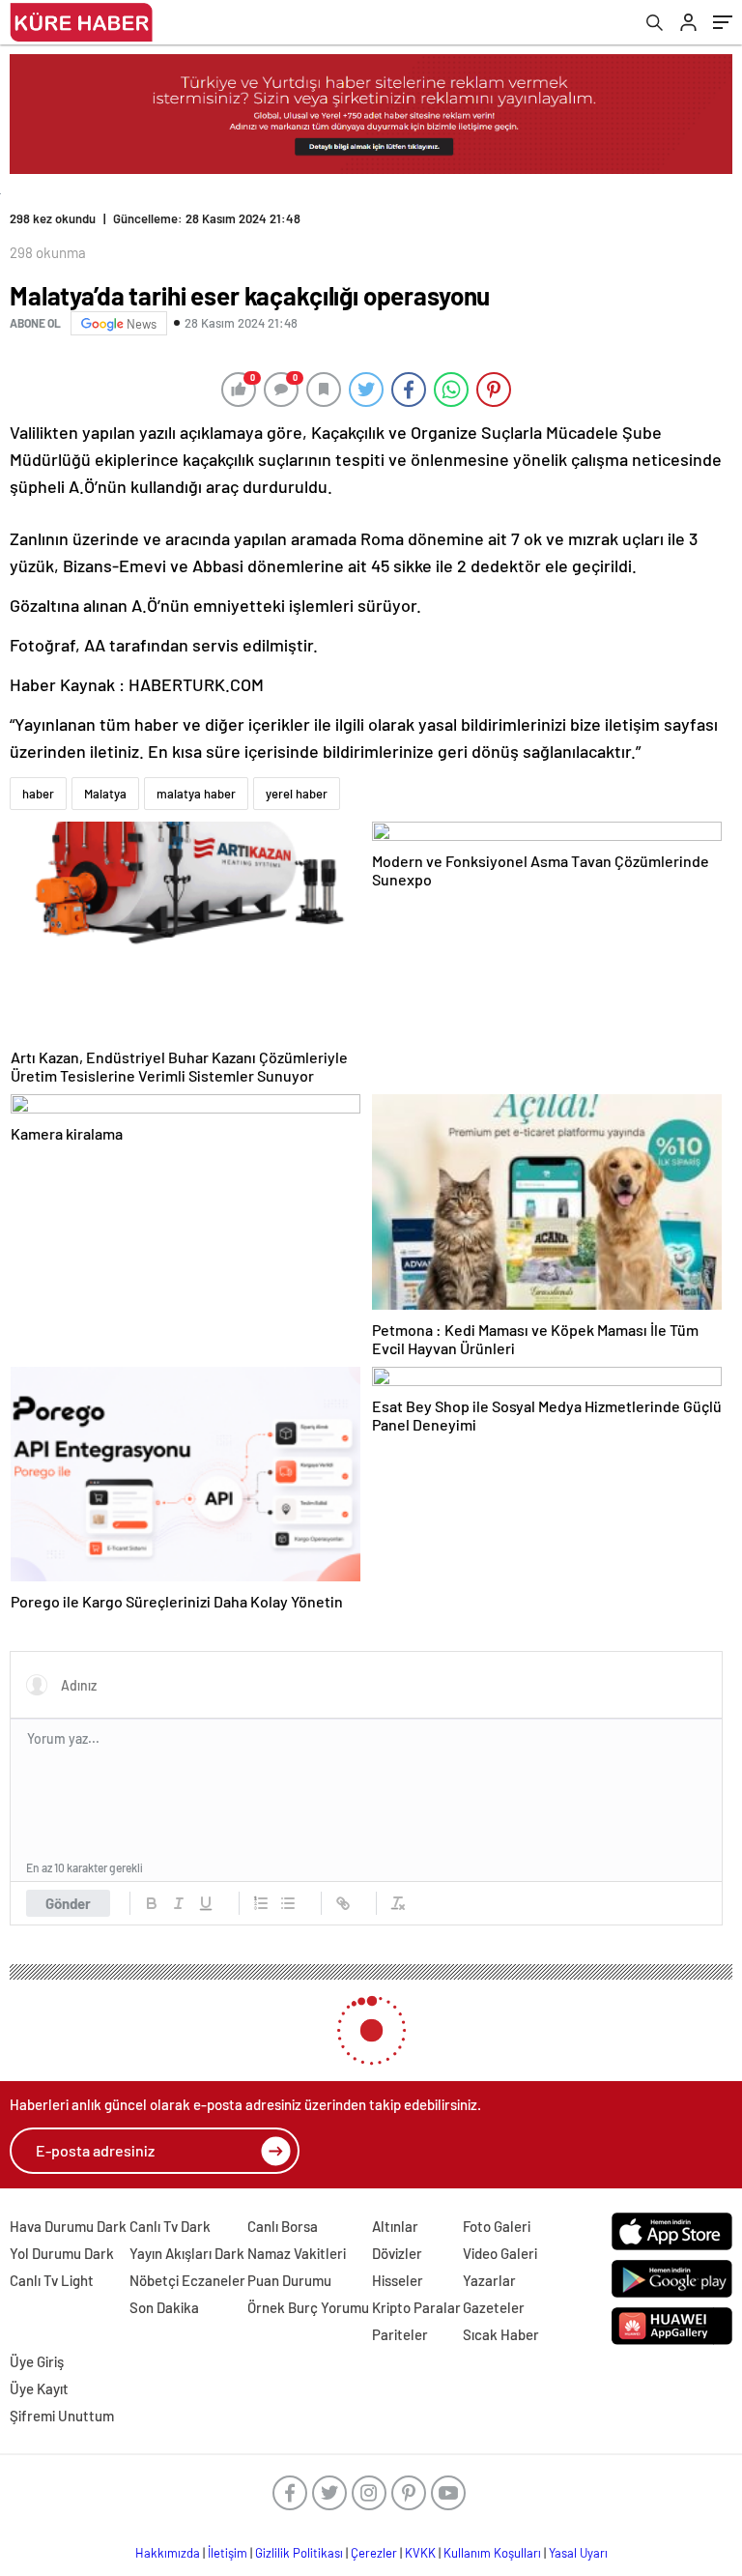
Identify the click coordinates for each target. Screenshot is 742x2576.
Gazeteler (494, 2307)
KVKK (420, 2553)
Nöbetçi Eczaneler (187, 2280)
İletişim (228, 2553)
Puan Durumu (289, 2280)
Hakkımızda (168, 2553)
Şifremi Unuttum (62, 2416)
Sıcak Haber (501, 2334)
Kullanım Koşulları (492, 2553)
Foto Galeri (497, 2226)
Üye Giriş (37, 2361)
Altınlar (395, 2226)
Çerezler (374, 2553)
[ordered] (261, 1903)
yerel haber (297, 794)
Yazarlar (489, 2280)
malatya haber (196, 794)
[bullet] (288, 1903)
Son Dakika (164, 2307)
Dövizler (397, 2253)
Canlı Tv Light (52, 2280)
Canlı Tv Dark (170, 2226)
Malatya (105, 794)
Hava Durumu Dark (68, 2226)
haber (38, 794)
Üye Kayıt (39, 2388)
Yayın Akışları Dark (187, 2253)
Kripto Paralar (416, 2307)
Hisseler (398, 2280)
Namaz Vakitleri (297, 2253)
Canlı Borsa (283, 2226)
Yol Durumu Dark (62, 2253)
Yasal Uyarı (578, 2553)
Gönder (68, 1903)
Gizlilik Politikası (299, 2553)
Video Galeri (500, 2253)
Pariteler (400, 2334)
